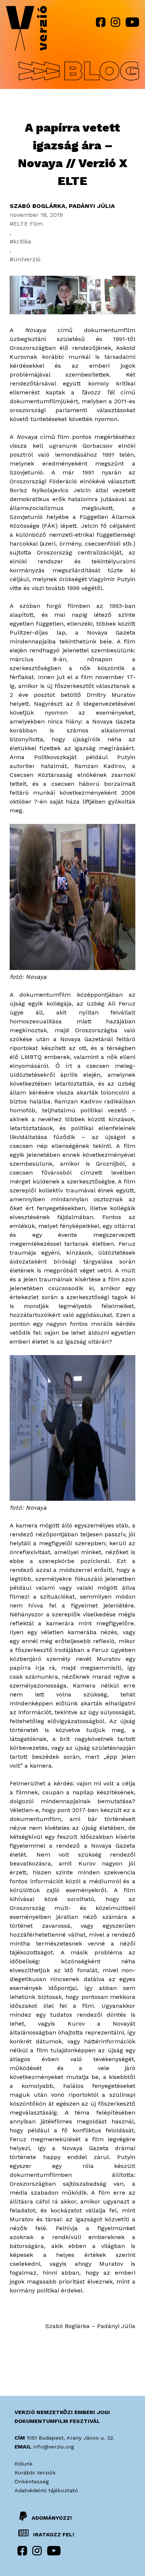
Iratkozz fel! (53, 2534)
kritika (22, 241)
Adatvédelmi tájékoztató (46, 2490)
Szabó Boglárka (38, 206)
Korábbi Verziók (35, 2473)
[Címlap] (26, 30)
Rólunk (24, 2464)
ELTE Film (28, 224)
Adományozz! (52, 2517)
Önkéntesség (32, 2481)
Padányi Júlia (92, 206)
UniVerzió (27, 259)
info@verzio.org (54, 2447)
